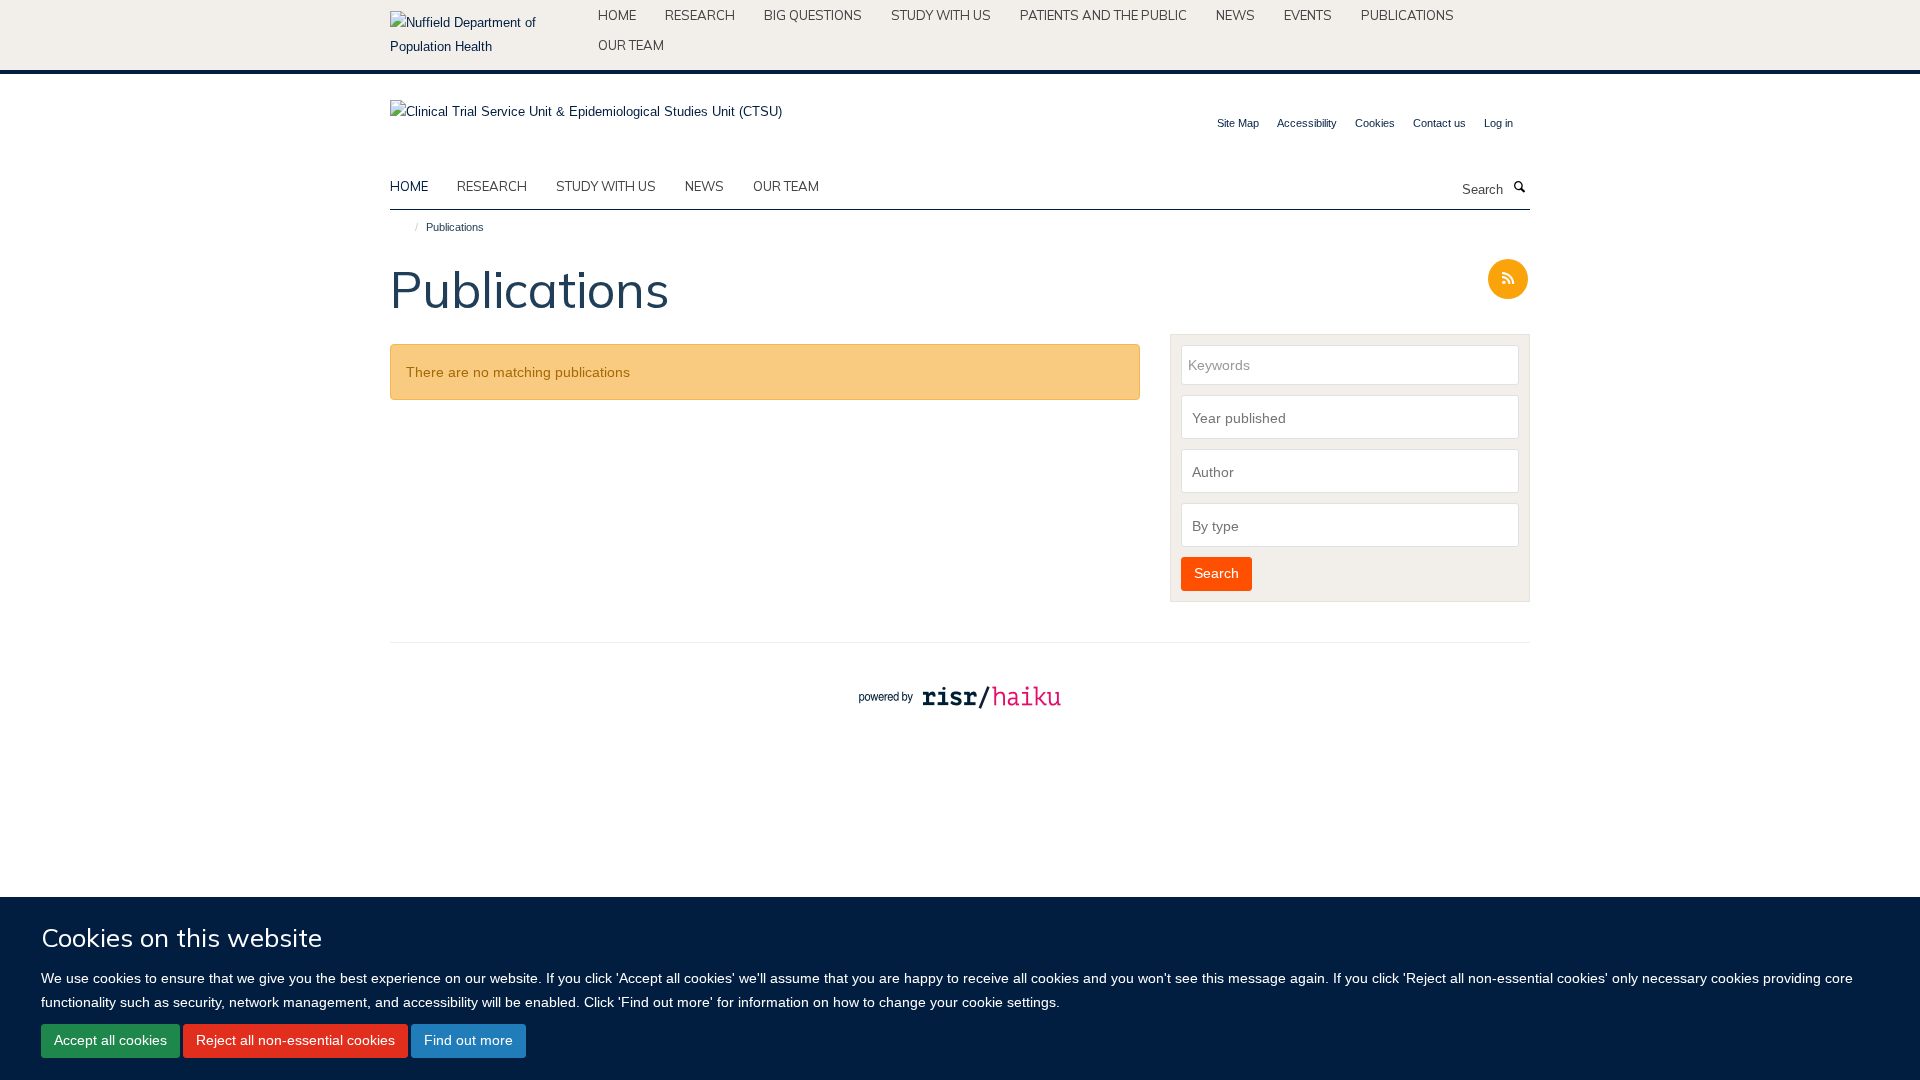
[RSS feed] (1508, 279)
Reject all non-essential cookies (295, 1040)
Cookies (1375, 123)
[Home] (407, 227)
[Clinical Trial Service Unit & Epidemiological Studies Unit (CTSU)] (586, 105)
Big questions (813, 15)
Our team (631, 45)
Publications (1407, 15)
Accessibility (1307, 123)
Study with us (941, 15)
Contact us (1439, 123)
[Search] (1519, 188)
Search (1216, 573)
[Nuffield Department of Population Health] (486, 35)
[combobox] (1350, 417)
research (492, 186)
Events (1308, 15)
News (1235, 15)
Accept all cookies (110, 1040)
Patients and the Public (1103, 15)
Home (617, 15)
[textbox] (1355, 418)
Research (700, 15)
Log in (1498, 123)
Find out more (468, 1040)
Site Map (1238, 123)
